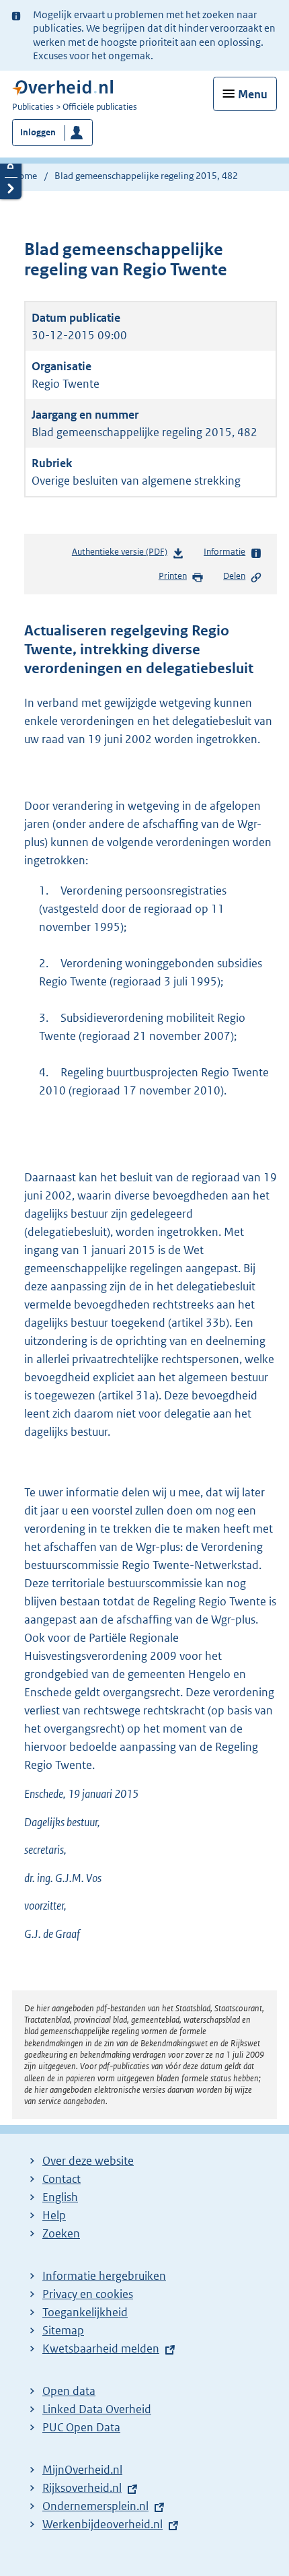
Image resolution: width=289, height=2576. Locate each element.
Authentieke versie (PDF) (122, 555)
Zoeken (61, 2233)
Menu (253, 94)
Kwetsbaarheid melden (101, 2348)
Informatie (224, 552)
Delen (234, 576)
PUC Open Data (81, 2427)
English (60, 2197)
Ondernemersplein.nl (95, 2506)
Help (54, 2215)
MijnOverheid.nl (82, 2470)
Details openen (11, 166)
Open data (69, 2391)
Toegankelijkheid (85, 2312)
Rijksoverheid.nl (82, 2488)
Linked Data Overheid (97, 2409)
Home (25, 176)
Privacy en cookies (88, 2294)
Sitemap (63, 2330)
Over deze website (88, 2161)
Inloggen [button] (38, 132)
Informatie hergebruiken (104, 2276)
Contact (61, 2179)
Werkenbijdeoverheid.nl (102, 2524)
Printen (173, 576)
